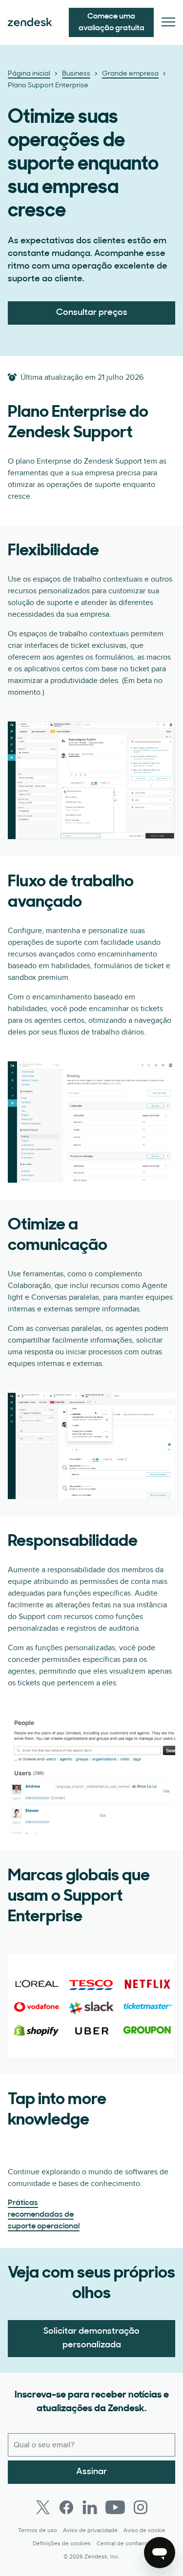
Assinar (91, 2472)
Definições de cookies (62, 2544)
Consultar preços (92, 313)
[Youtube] (115, 2507)
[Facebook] (66, 2507)
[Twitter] (43, 2507)
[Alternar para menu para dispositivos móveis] (168, 23)
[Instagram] (141, 2507)
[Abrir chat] (160, 2553)
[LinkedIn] (90, 2507)
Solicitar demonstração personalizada (91, 2339)
